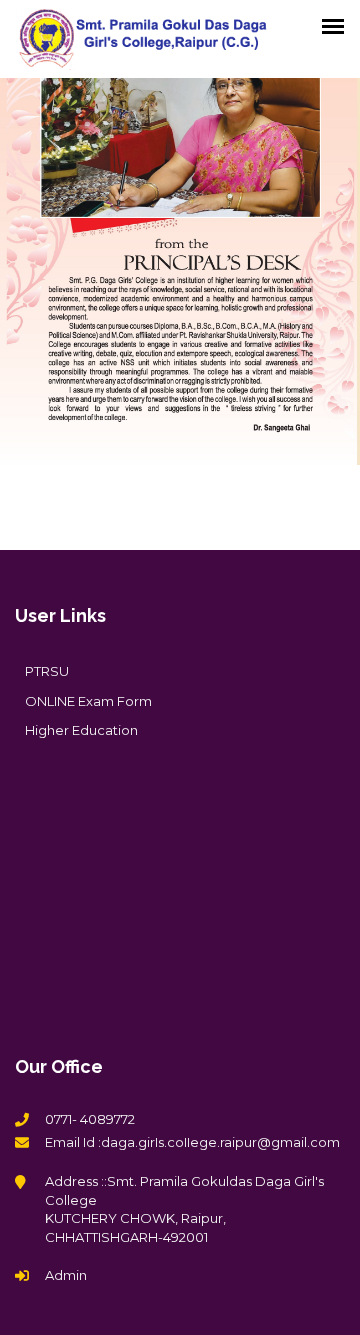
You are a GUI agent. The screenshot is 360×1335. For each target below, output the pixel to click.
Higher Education (81, 730)
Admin (66, 1275)
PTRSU (47, 671)
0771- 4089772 (90, 1119)
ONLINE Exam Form (88, 701)
